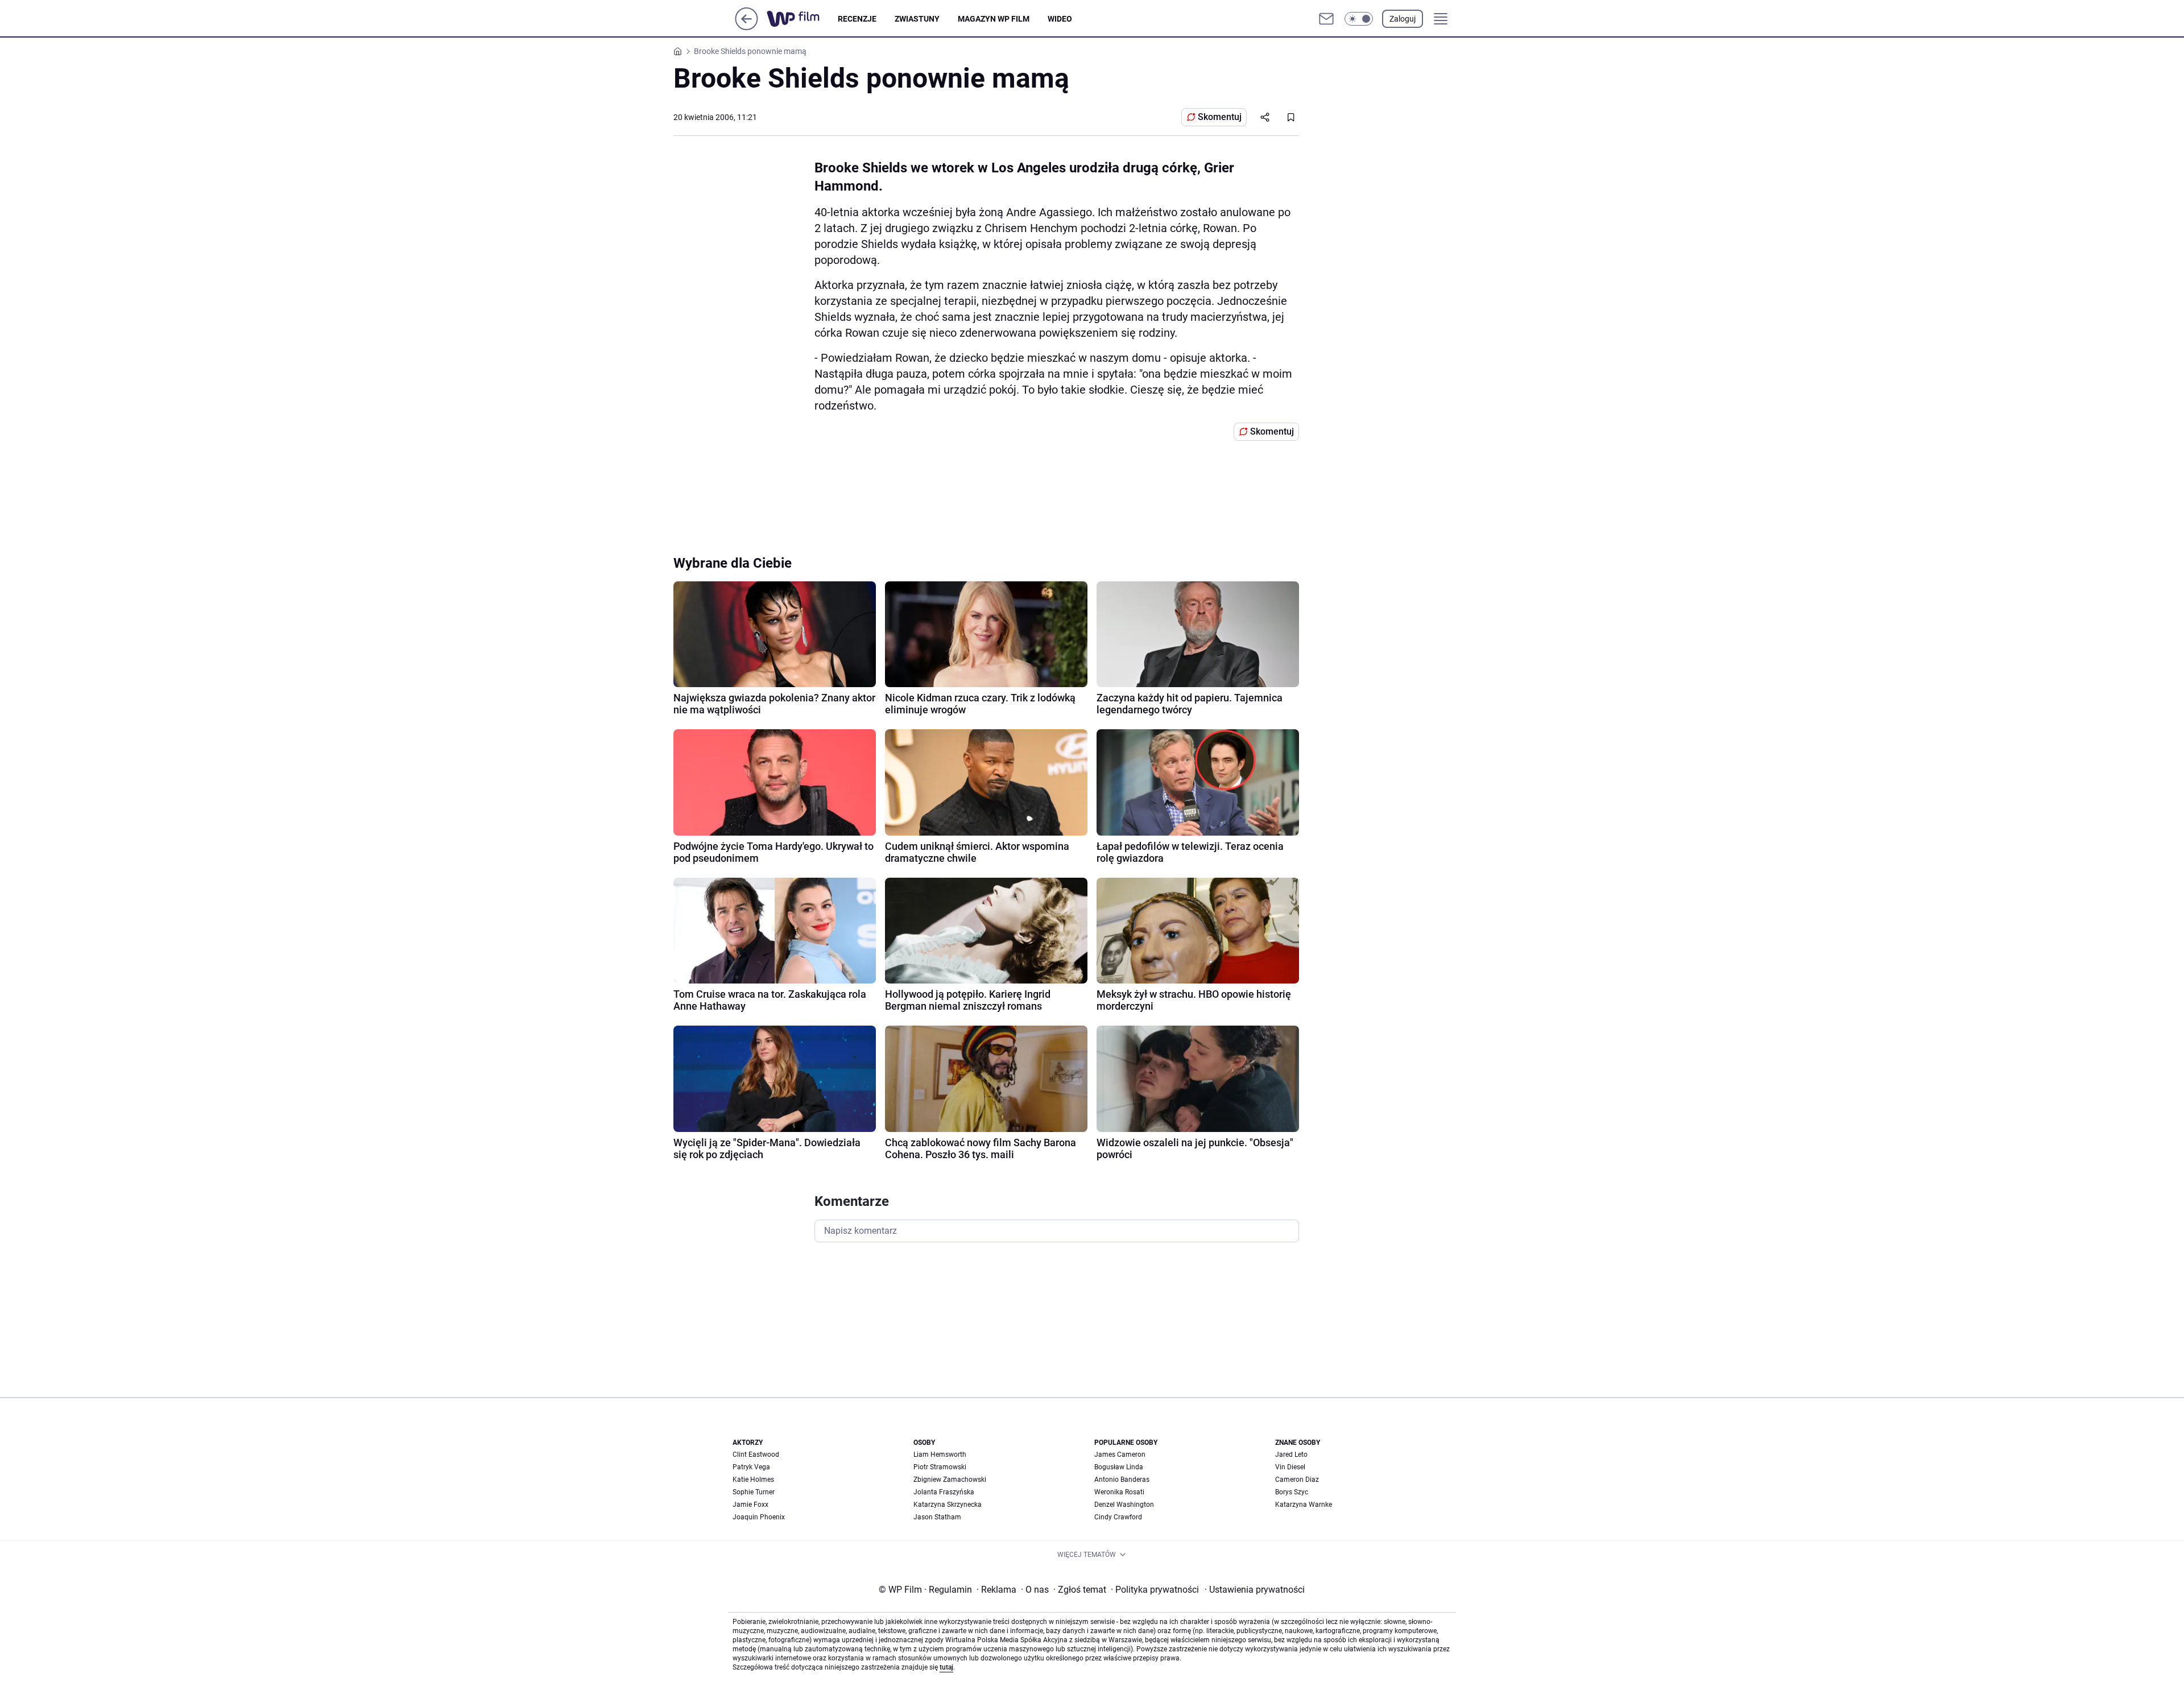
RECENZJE (857, 19)
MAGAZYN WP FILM (994, 19)
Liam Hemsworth (940, 1455)
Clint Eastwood (756, 1455)
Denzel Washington (1124, 1505)
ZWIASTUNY (917, 19)
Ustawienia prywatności (1255, 1590)
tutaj (946, 1667)
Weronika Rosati (1119, 1492)
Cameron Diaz (1297, 1480)
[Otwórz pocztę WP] (1326, 19)
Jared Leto (1291, 1455)
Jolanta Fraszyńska (944, 1492)
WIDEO (1060, 19)
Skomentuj (1220, 117)
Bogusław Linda (1119, 1467)
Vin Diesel (1290, 1467)
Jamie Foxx (750, 1505)
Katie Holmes (753, 1480)
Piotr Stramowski (940, 1467)
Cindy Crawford (1118, 1517)
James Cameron (1120, 1455)
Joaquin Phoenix (759, 1517)
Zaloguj (1403, 19)
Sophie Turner (754, 1492)
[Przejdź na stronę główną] (746, 27)
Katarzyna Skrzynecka (948, 1505)
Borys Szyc (1292, 1492)
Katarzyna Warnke (1304, 1505)
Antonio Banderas (1122, 1480)
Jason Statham (937, 1517)
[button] (1359, 19)
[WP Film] (802, 19)
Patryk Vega (751, 1467)
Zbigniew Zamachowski (950, 1480)
